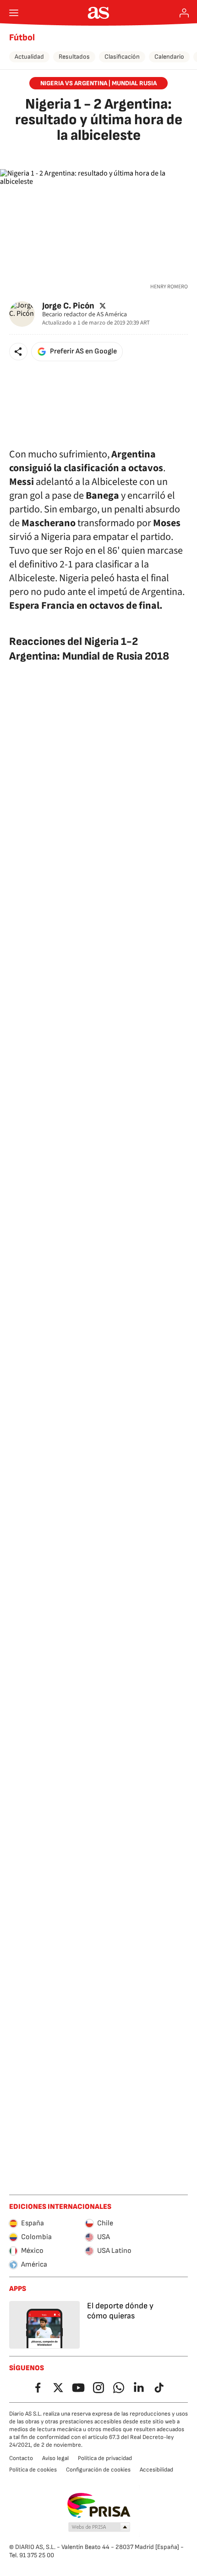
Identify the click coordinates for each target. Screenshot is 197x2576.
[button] (18, 352)
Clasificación (122, 57)
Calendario (169, 57)
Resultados (74, 57)
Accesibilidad (156, 2470)
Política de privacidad (105, 2458)
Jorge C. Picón (68, 305)
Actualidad (29, 57)
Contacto (21, 2458)
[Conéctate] (184, 13)
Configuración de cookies (98, 2470)
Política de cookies (33, 2470)
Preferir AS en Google (83, 351)
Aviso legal (55, 2458)
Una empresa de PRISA (99, 2505)
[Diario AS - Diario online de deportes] (99, 13)
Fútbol (22, 38)
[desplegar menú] (14, 13)
